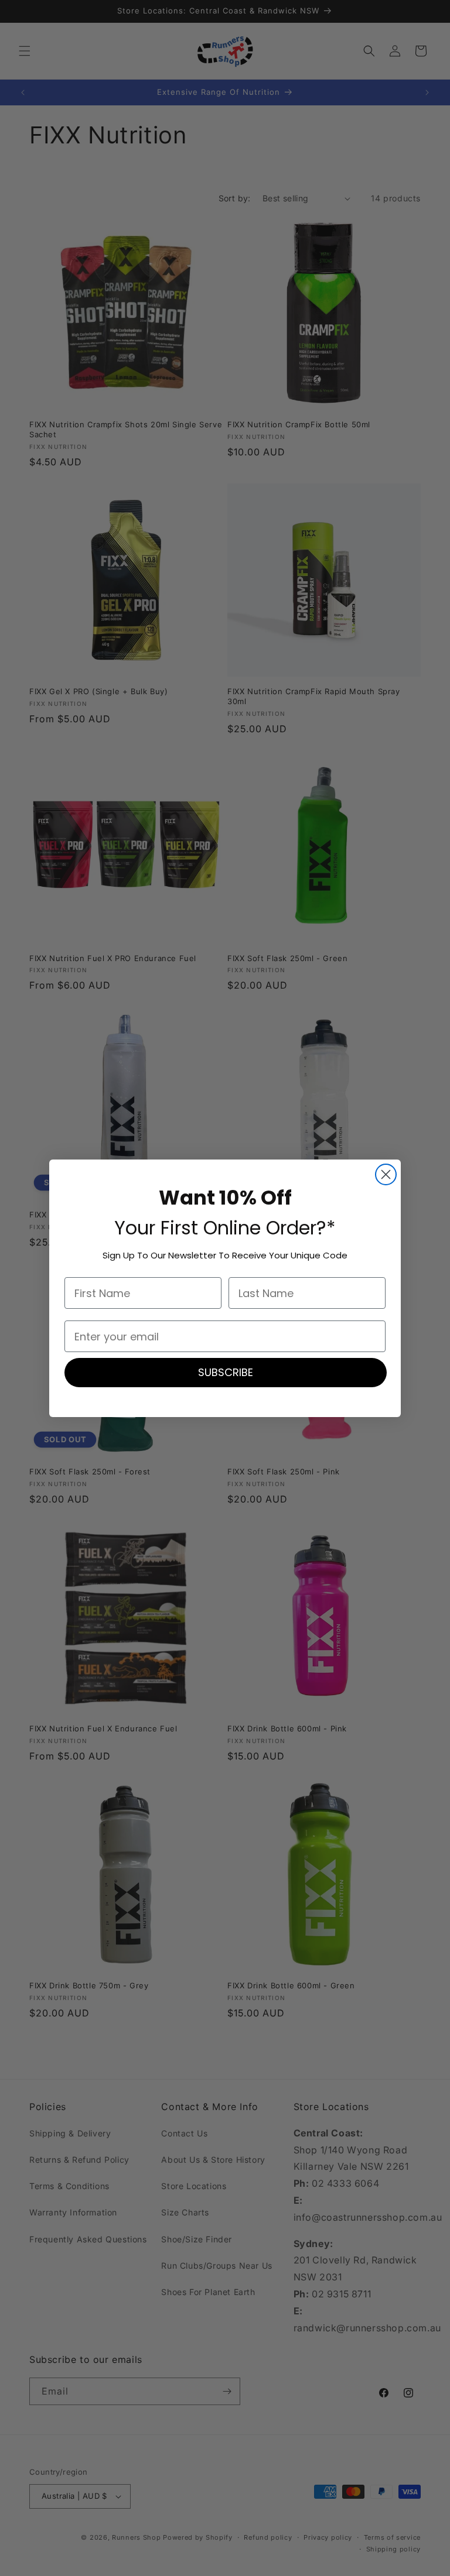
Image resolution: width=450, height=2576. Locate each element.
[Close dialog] (386, 1174)
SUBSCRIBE (226, 1372)
